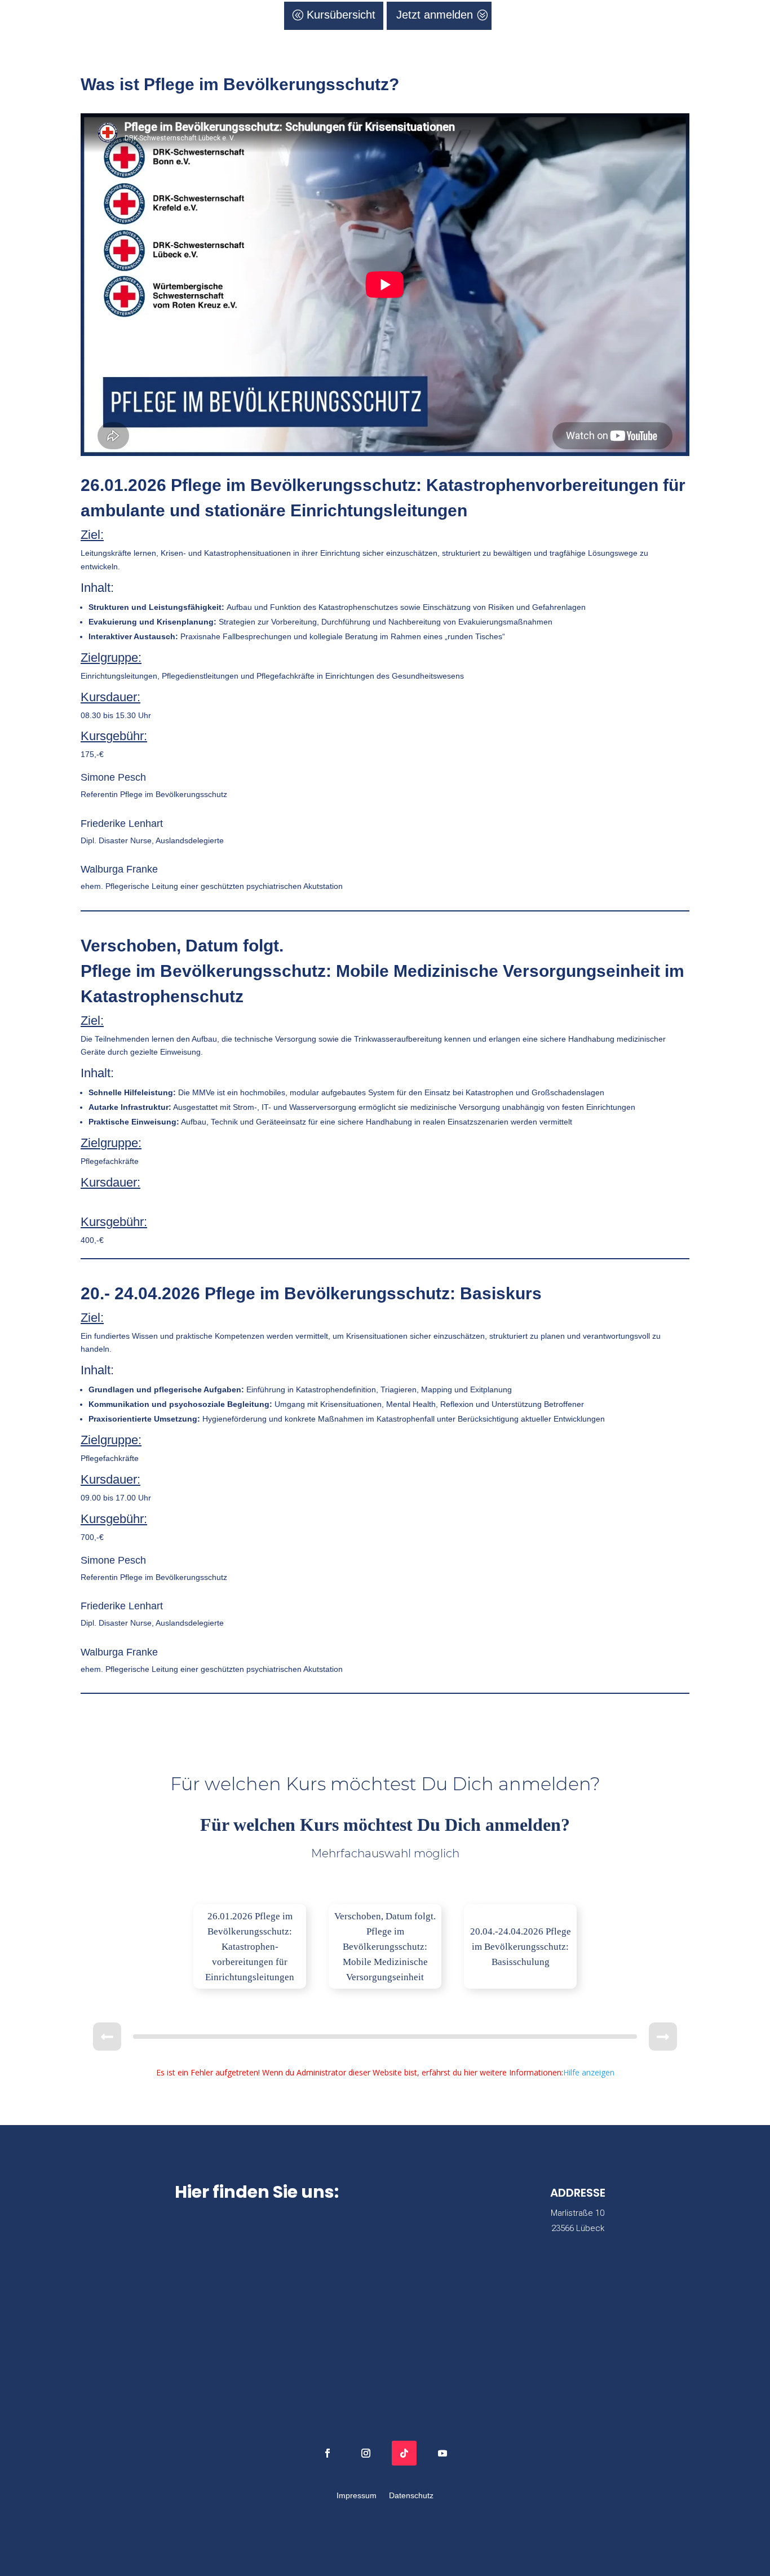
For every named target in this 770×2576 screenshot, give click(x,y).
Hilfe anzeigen (589, 2072)
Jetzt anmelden (435, 15)
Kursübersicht (341, 15)
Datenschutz (411, 2496)
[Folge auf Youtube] (442, 2453)
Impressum (357, 2496)
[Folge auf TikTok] (404, 2453)
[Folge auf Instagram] (366, 2453)
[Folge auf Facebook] (328, 2453)
